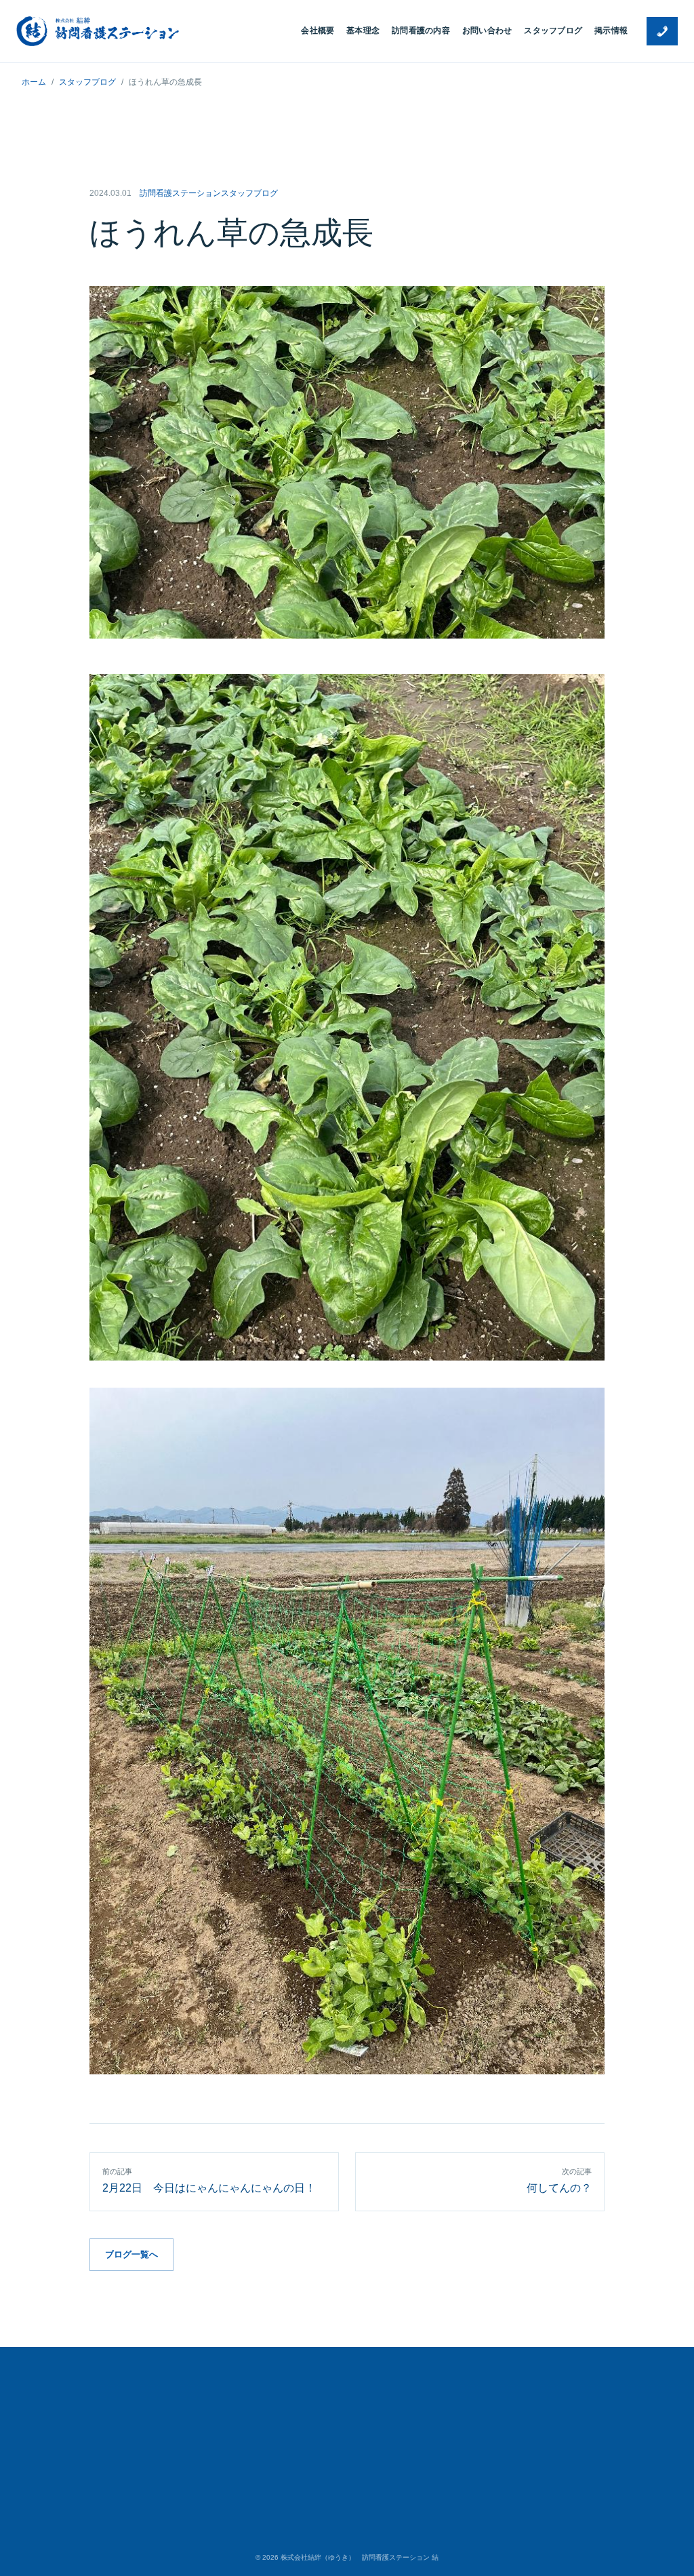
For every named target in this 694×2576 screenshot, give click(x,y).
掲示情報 (611, 31)
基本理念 (363, 31)
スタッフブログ (553, 31)
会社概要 (318, 31)
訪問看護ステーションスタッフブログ (209, 193)
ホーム (34, 82)
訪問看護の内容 (421, 31)
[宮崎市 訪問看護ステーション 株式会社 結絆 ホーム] (98, 31)
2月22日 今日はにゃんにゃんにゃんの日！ (215, 2180)
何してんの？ (559, 2180)
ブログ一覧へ (131, 2254)
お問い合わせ (487, 31)
